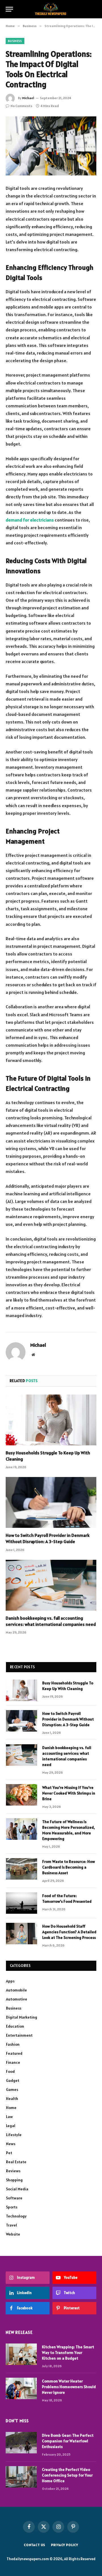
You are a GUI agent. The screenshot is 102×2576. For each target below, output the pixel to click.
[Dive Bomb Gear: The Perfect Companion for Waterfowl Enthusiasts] (21, 2443)
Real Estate (16, 2162)
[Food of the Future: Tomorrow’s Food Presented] (22, 1903)
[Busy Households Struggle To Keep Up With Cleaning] (51, 1420)
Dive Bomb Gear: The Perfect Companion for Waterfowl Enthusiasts (68, 2441)
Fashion (13, 2044)
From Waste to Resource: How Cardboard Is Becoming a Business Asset (69, 1867)
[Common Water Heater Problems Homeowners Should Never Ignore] (21, 2388)
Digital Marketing (22, 2017)
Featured (14, 2053)
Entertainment (19, 2035)
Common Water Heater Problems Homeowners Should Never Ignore (69, 2387)
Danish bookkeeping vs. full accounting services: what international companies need (51, 1621)
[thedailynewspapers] (51, 9)
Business (15, 41)
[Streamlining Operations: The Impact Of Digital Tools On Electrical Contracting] (51, 146)
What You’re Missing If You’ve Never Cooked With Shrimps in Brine (69, 1793)
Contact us (35, 2545)
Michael (28, 98)
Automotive (17, 1999)
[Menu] (9, 9)
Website (13, 2234)
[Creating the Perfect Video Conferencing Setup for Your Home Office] (21, 2477)
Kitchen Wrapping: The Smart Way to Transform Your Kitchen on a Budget (68, 2353)
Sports (12, 2207)
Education (15, 2026)
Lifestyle (14, 2135)
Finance (13, 2062)
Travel (11, 2225)
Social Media (17, 2189)
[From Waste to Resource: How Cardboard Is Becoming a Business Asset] (22, 1869)
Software (14, 2198)
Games (12, 2090)
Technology (16, 2216)
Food (10, 2071)
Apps (10, 1981)
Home (11, 2108)
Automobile (16, 1990)
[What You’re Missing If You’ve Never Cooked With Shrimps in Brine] (22, 1795)
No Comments (21, 106)
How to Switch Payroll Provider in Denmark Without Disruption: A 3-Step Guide (48, 1538)
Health (12, 2099)
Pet (9, 2153)
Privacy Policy (65, 2545)
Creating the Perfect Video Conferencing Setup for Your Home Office (67, 2475)
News (11, 2144)
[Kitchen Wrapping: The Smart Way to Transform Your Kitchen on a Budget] (21, 2354)
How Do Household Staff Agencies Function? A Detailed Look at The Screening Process (69, 1932)
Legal (11, 2126)
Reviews (13, 2171)
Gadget (13, 2080)
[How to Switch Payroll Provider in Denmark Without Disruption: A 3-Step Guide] (51, 1502)
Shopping (14, 2180)
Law (9, 2117)
